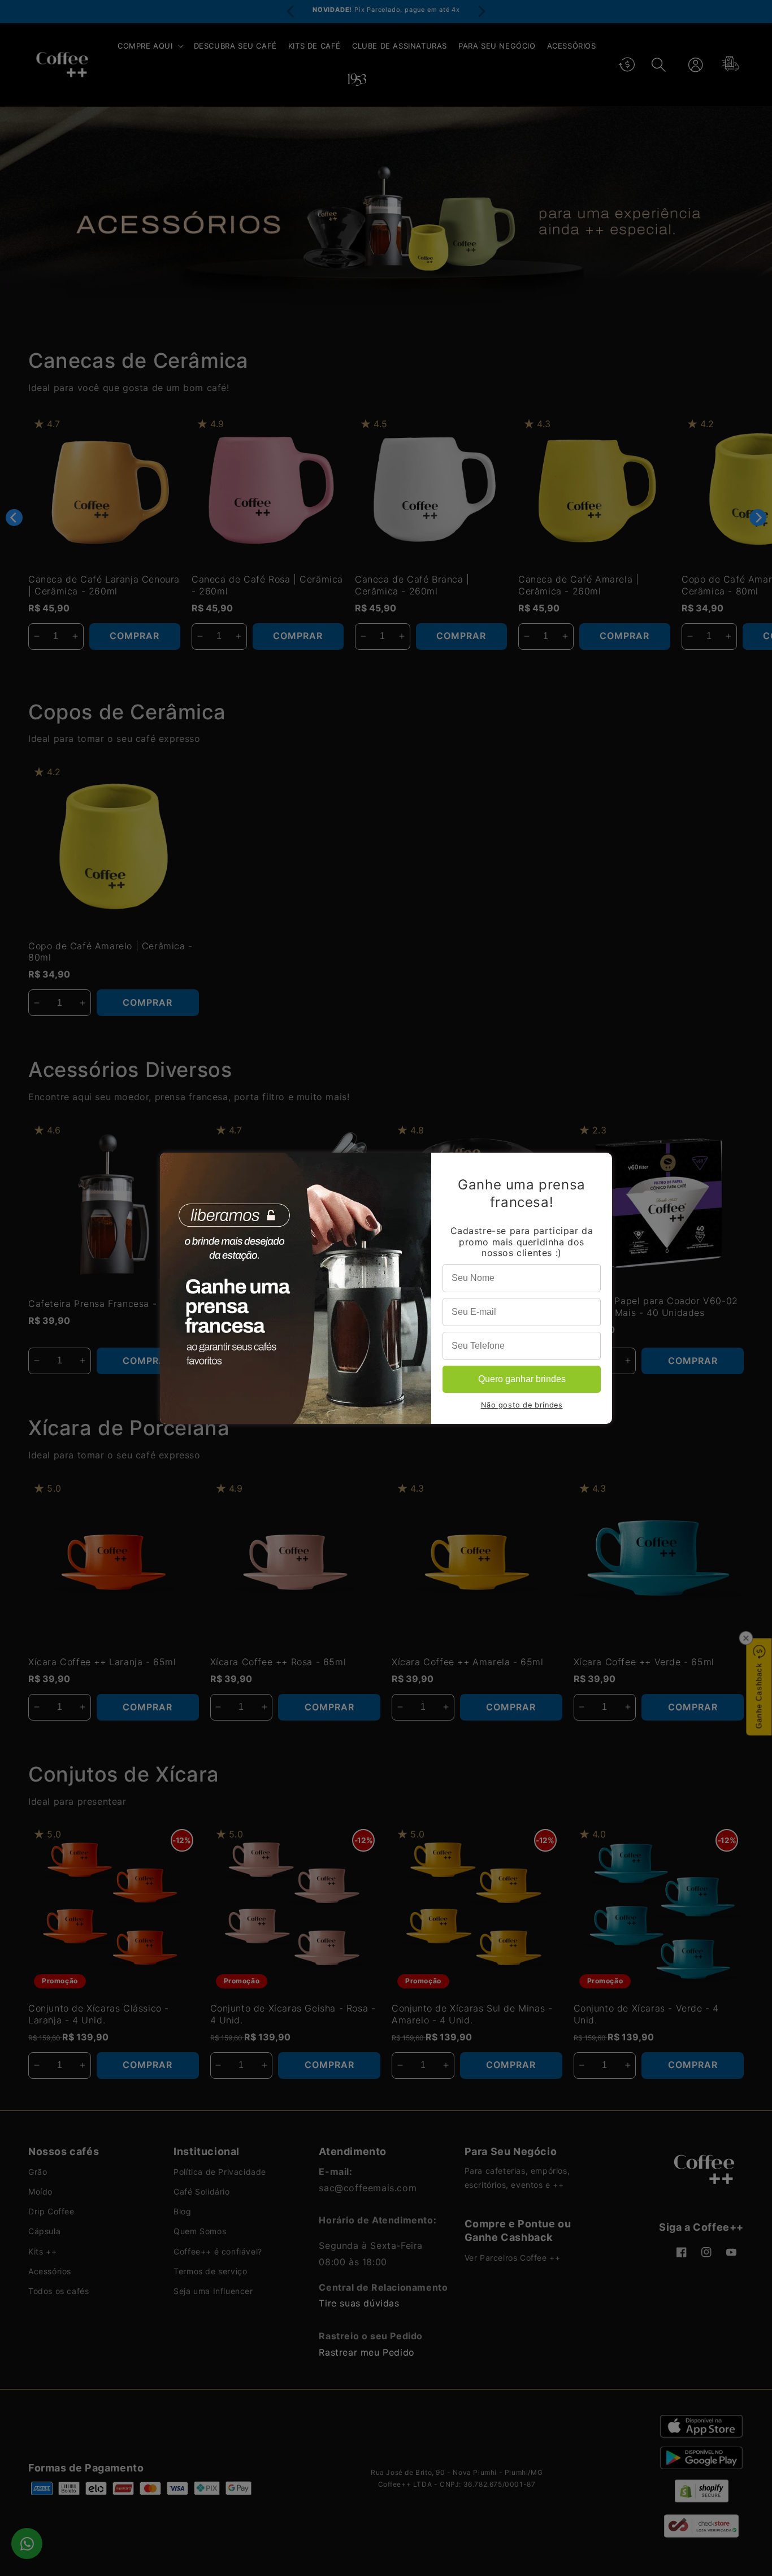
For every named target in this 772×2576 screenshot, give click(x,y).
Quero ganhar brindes (522, 1379)
